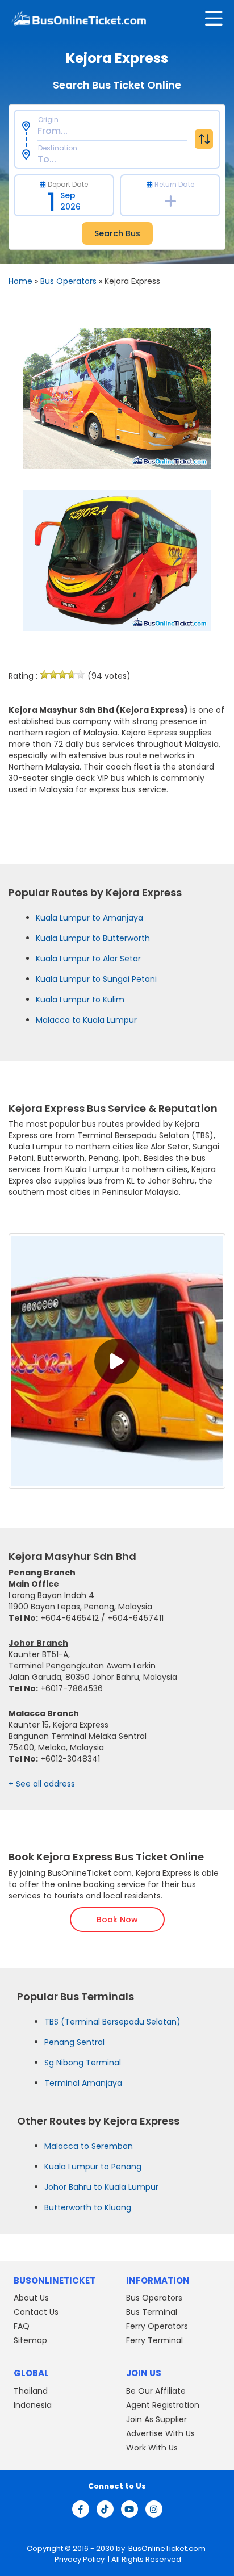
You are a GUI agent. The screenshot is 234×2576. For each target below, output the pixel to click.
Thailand (31, 2390)
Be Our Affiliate (156, 2390)
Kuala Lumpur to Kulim (80, 1000)
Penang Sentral (74, 2042)
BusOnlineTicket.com (167, 2548)
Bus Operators (68, 281)
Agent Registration (163, 2404)
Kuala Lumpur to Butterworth (93, 938)
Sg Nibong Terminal (83, 2063)
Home (20, 281)
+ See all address (42, 1784)
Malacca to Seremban (89, 2146)
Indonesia (33, 2404)
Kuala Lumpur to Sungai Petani (96, 979)
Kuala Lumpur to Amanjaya (89, 918)
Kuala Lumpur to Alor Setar (88, 959)
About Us (31, 2298)
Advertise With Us (160, 2433)
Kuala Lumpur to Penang (93, 2167)
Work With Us (152, 2447)
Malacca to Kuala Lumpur (86, 1020)
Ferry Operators (157, 2326)
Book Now (117, 1920)
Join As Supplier (156, 2419)
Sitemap (30, 2340)
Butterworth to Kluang (88, 2207)
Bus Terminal (152, 2312)
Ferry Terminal (154, 2340)
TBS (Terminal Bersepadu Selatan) (112, 2022)
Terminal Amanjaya (83, 2083)
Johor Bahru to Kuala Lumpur (101, 2187)
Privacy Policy (79, 2559)
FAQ (22, 2326)
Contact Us (36, 2312)
